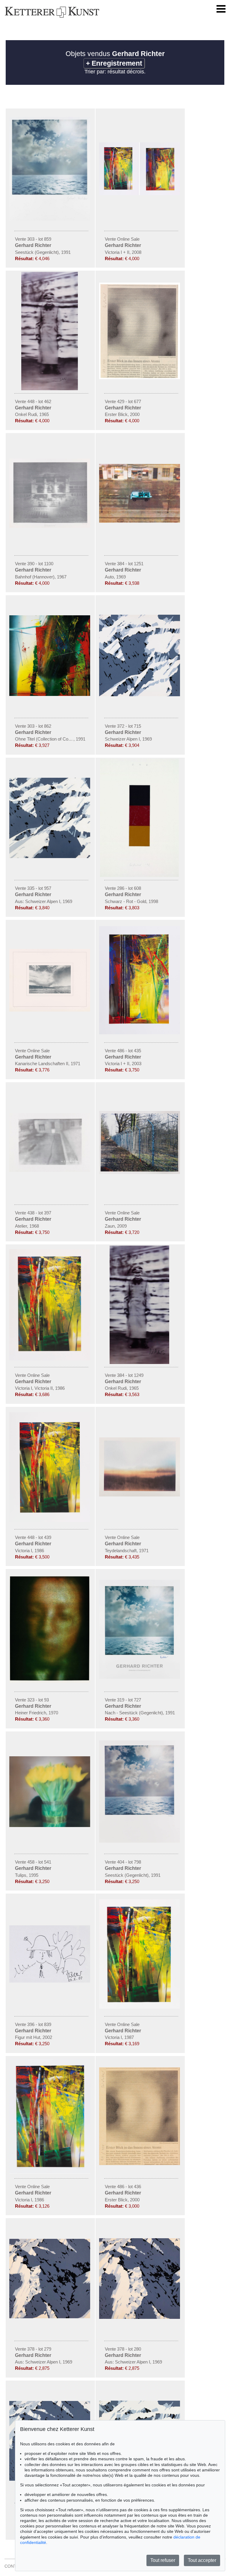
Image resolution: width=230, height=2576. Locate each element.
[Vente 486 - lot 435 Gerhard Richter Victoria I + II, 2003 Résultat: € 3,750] (140, 1033)
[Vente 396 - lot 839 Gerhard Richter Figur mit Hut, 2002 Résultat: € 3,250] (50, 1981)
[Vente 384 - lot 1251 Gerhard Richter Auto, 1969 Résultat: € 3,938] (140, 521)
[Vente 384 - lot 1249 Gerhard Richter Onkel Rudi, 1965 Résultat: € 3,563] (140, 1362)
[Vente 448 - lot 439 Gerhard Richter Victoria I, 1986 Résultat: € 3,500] (50, 1520)
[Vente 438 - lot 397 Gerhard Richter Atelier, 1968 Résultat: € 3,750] (50, 1170)
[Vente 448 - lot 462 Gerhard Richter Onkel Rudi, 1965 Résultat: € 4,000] (50, 389)
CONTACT (15, 2566)
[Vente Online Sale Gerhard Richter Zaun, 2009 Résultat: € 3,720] (140, 1172)
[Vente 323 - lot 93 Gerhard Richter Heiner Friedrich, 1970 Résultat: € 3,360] (50, 1681)
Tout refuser (163, 2560)
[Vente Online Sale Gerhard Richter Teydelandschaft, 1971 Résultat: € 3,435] (140, 1495)
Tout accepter (202, 2560)
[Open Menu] (221, 9)
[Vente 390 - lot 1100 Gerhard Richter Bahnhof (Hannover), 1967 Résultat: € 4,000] (50, 526)
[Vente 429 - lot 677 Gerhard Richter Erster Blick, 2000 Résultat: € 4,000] (140, 378)
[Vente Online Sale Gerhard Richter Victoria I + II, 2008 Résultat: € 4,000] (140, 194)
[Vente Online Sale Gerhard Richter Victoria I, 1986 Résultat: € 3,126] (50, 2172)
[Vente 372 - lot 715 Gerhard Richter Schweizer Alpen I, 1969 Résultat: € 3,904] (140, 695)
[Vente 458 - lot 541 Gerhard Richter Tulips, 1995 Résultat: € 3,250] (50, 1826)
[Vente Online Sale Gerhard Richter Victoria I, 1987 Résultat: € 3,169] (140, 2007)
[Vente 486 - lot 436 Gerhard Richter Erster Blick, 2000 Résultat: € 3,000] (140, 2164)
